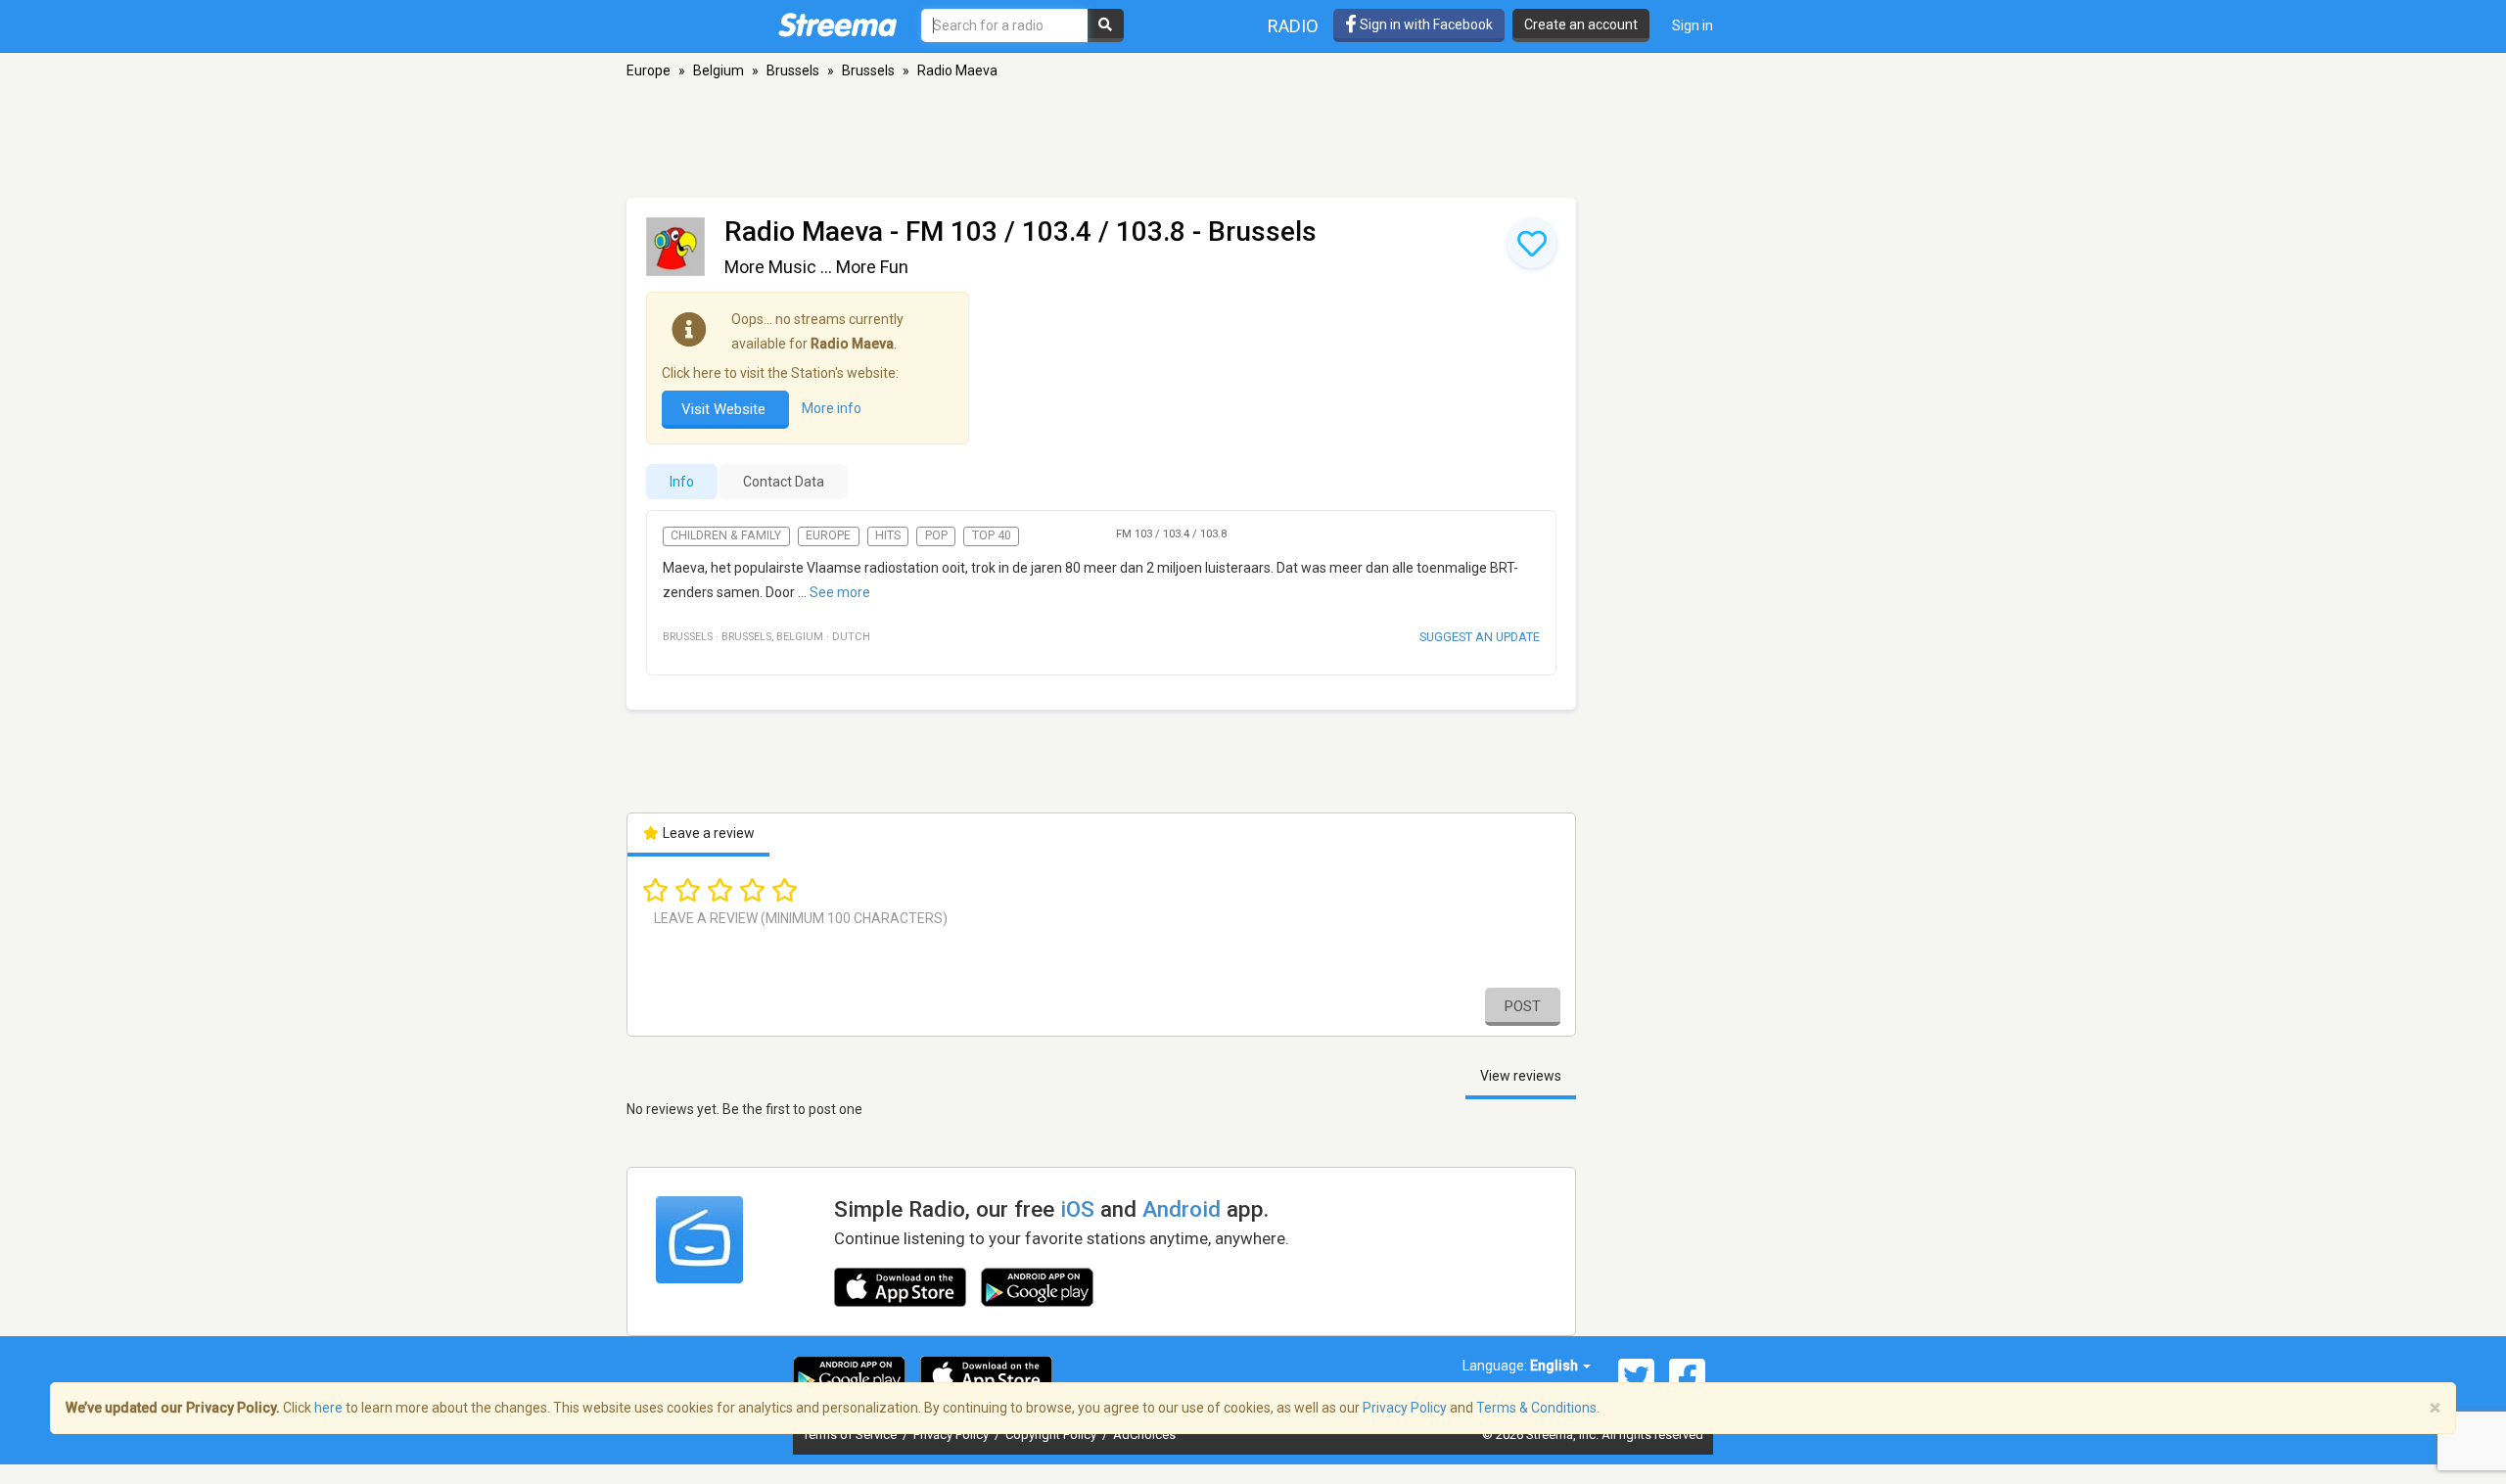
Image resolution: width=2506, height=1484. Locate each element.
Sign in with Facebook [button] (1425, 24)
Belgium (719, 70)
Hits (888, 535)
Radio (1293, 26)
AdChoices (1144, 1435)
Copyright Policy (1052, 1435)
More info (832, 408)
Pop (936, 535)
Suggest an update (1480, 637)
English (1555, 1366)
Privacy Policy (952, 1435)
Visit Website (725, 409)
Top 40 (992, 535)
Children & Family (726, 535)
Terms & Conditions (1536, 1408)
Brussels (793, 70)
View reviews (1521, 1076)
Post (1523, 1006)
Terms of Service (851, 1435)
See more (840, 592)
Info (682, 482)
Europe (649, 70)
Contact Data (784, 482)
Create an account (1581, 24)
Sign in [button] (1693, 25)
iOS (1077, 1209)
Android (1182, 1209)
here (328, 1408)
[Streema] (837, 24)
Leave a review (707, 833)
